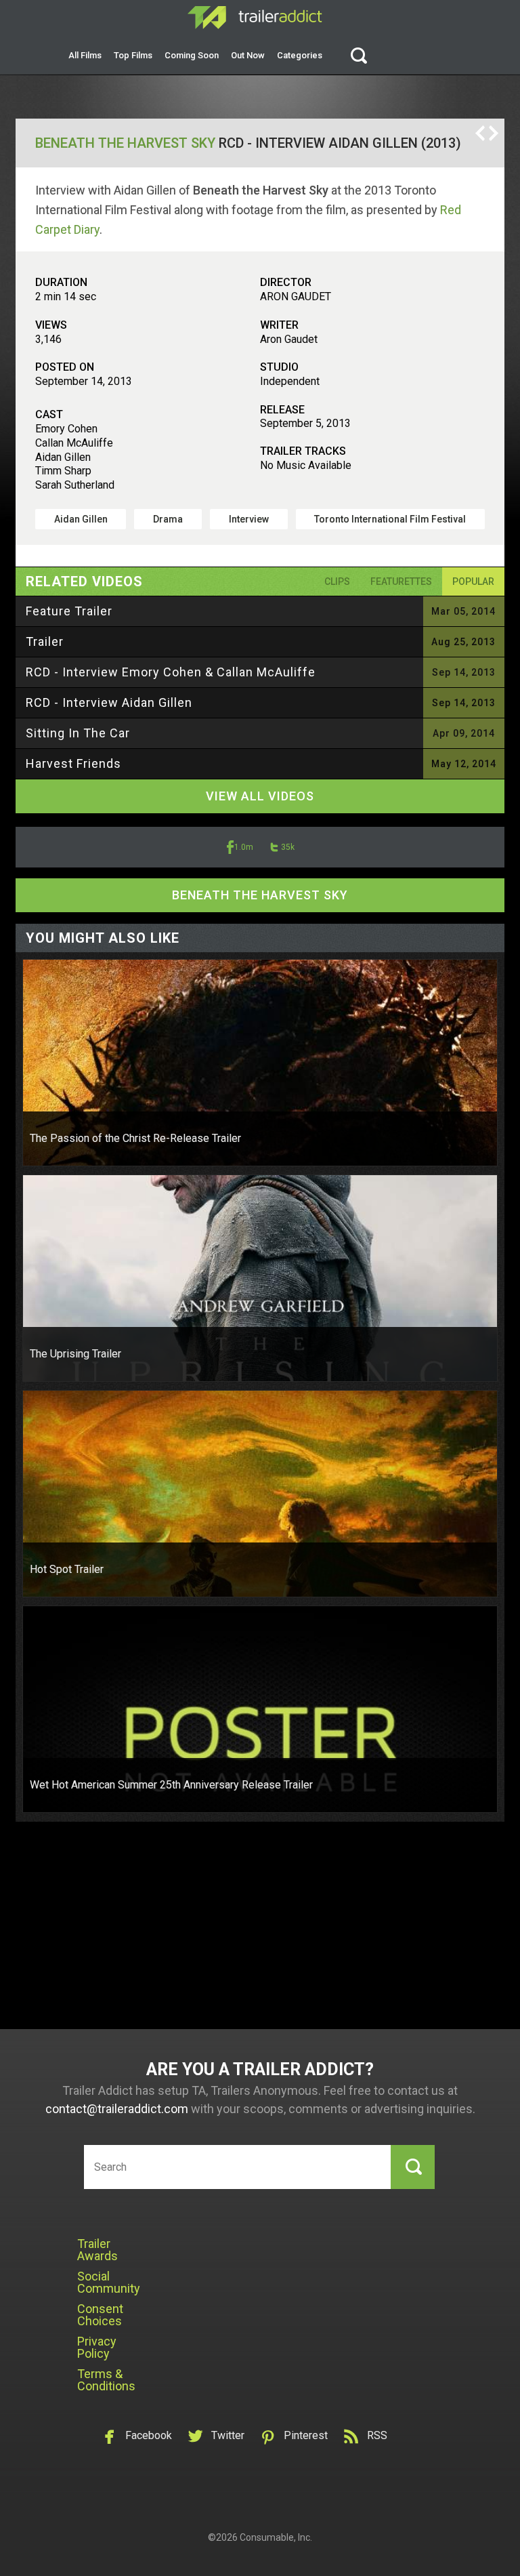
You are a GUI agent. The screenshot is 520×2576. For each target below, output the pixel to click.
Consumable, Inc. (276, 2537)
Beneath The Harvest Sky (125, 143)
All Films (85, 55)
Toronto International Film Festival (390, 519)
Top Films (133, 55)
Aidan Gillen (81, 519)
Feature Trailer (69, 611)
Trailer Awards (97, 2250)
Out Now (248, 55)
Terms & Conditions (106, 2380)
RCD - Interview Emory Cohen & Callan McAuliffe (171, 672)
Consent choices (100, 2315)
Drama (168, 519)
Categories (300, 55)
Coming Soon (192, 55)
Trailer (45, 641)
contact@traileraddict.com (117, 2109)
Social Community (109, 2282)
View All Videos (260, 796)
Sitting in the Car (78, 733)
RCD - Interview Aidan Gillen (109, 702)
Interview (249, 519)
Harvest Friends (73, 763)
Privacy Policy (97, 2347)
